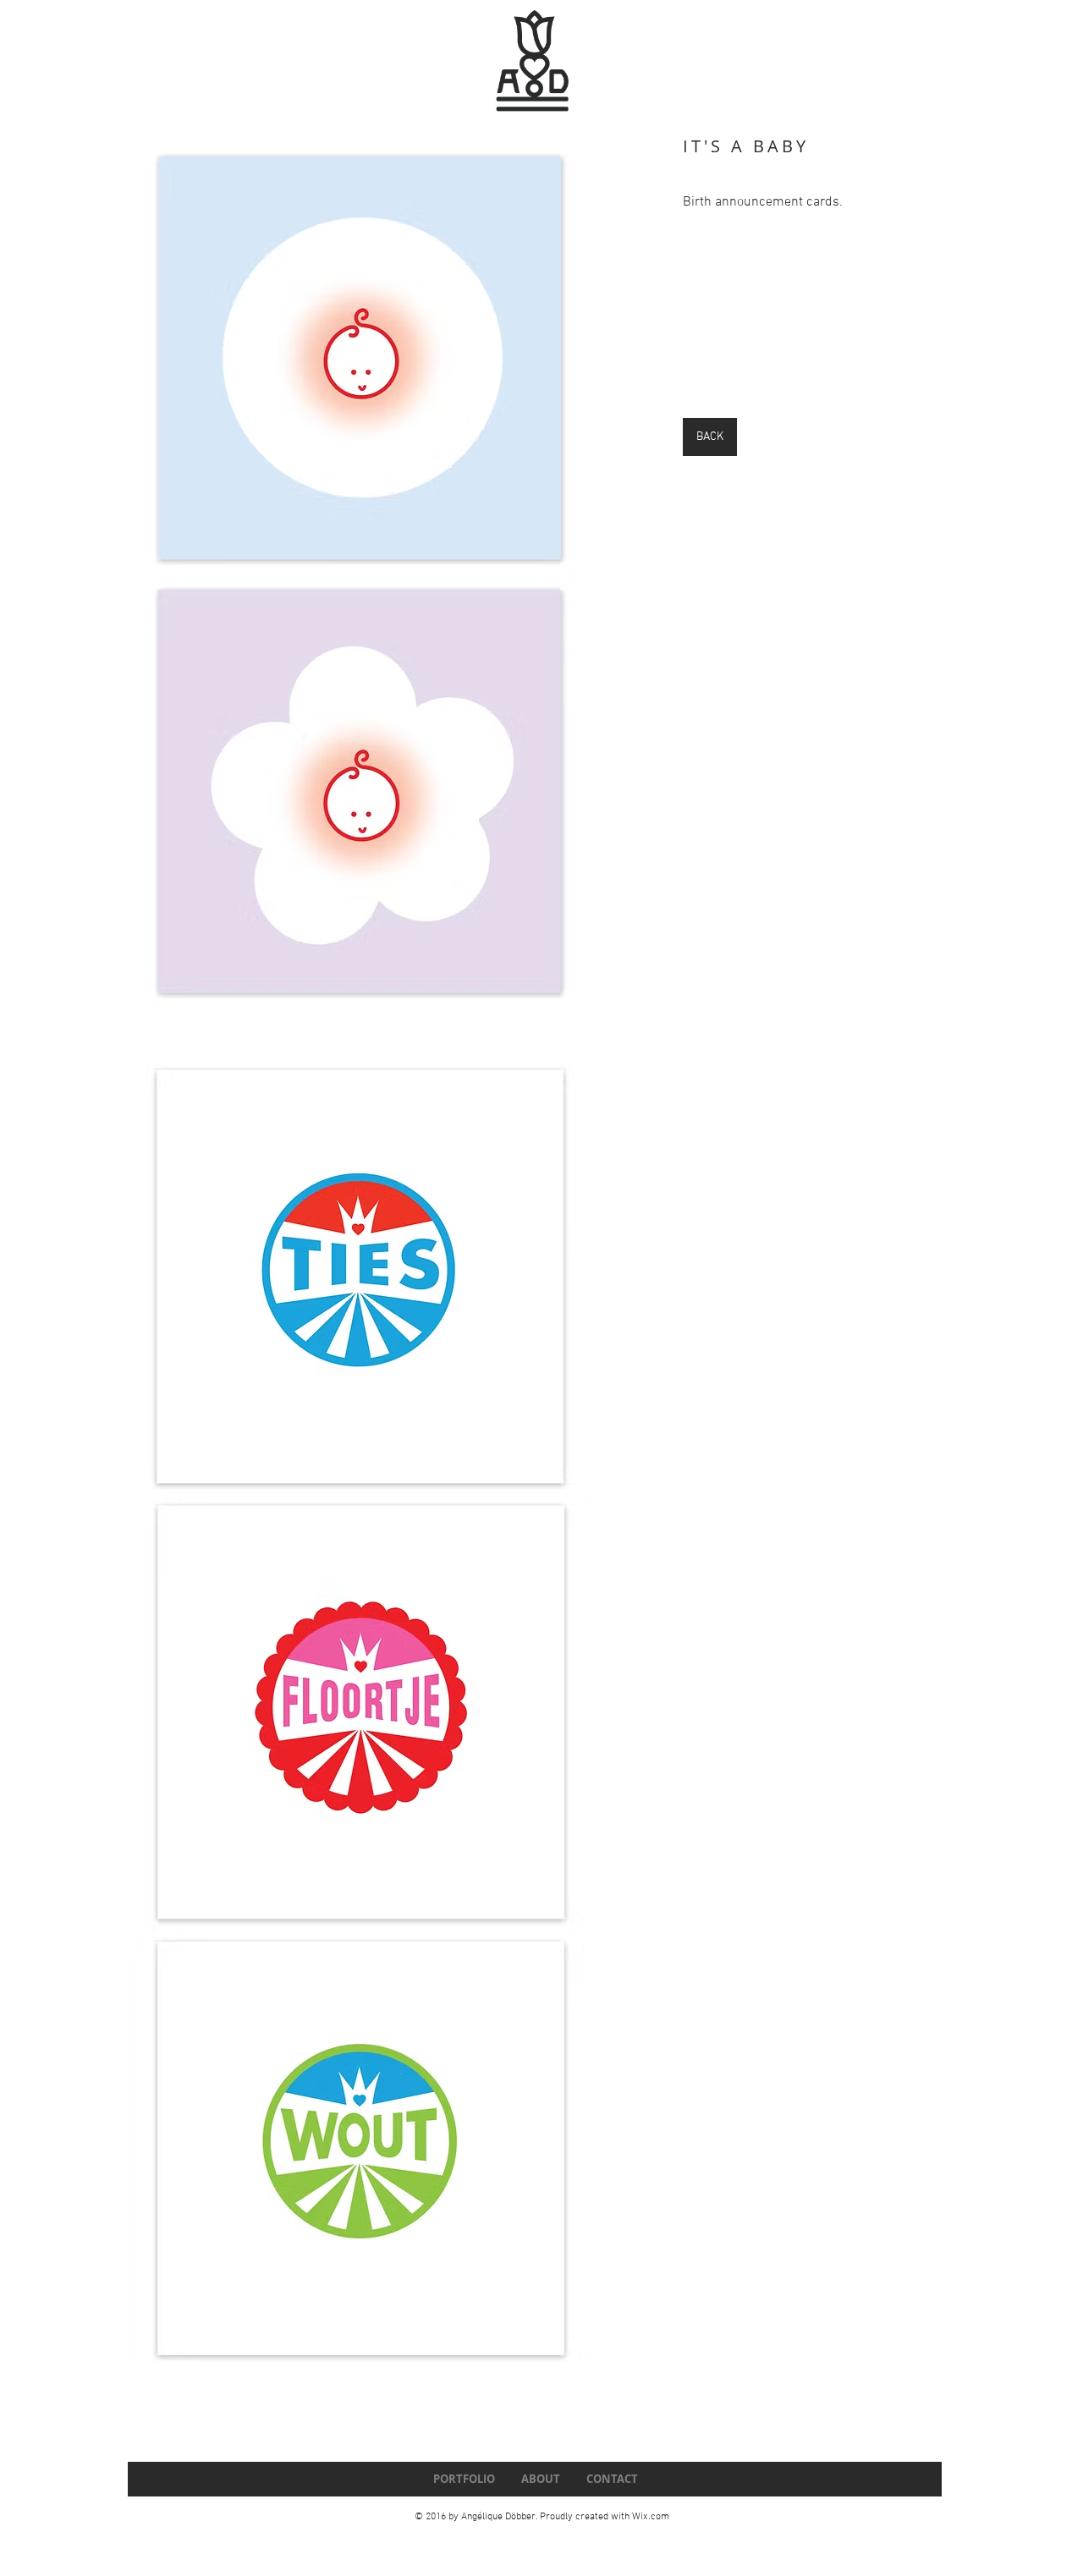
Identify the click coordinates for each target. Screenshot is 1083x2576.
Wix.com (651, 2517)
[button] (360, 1268)
